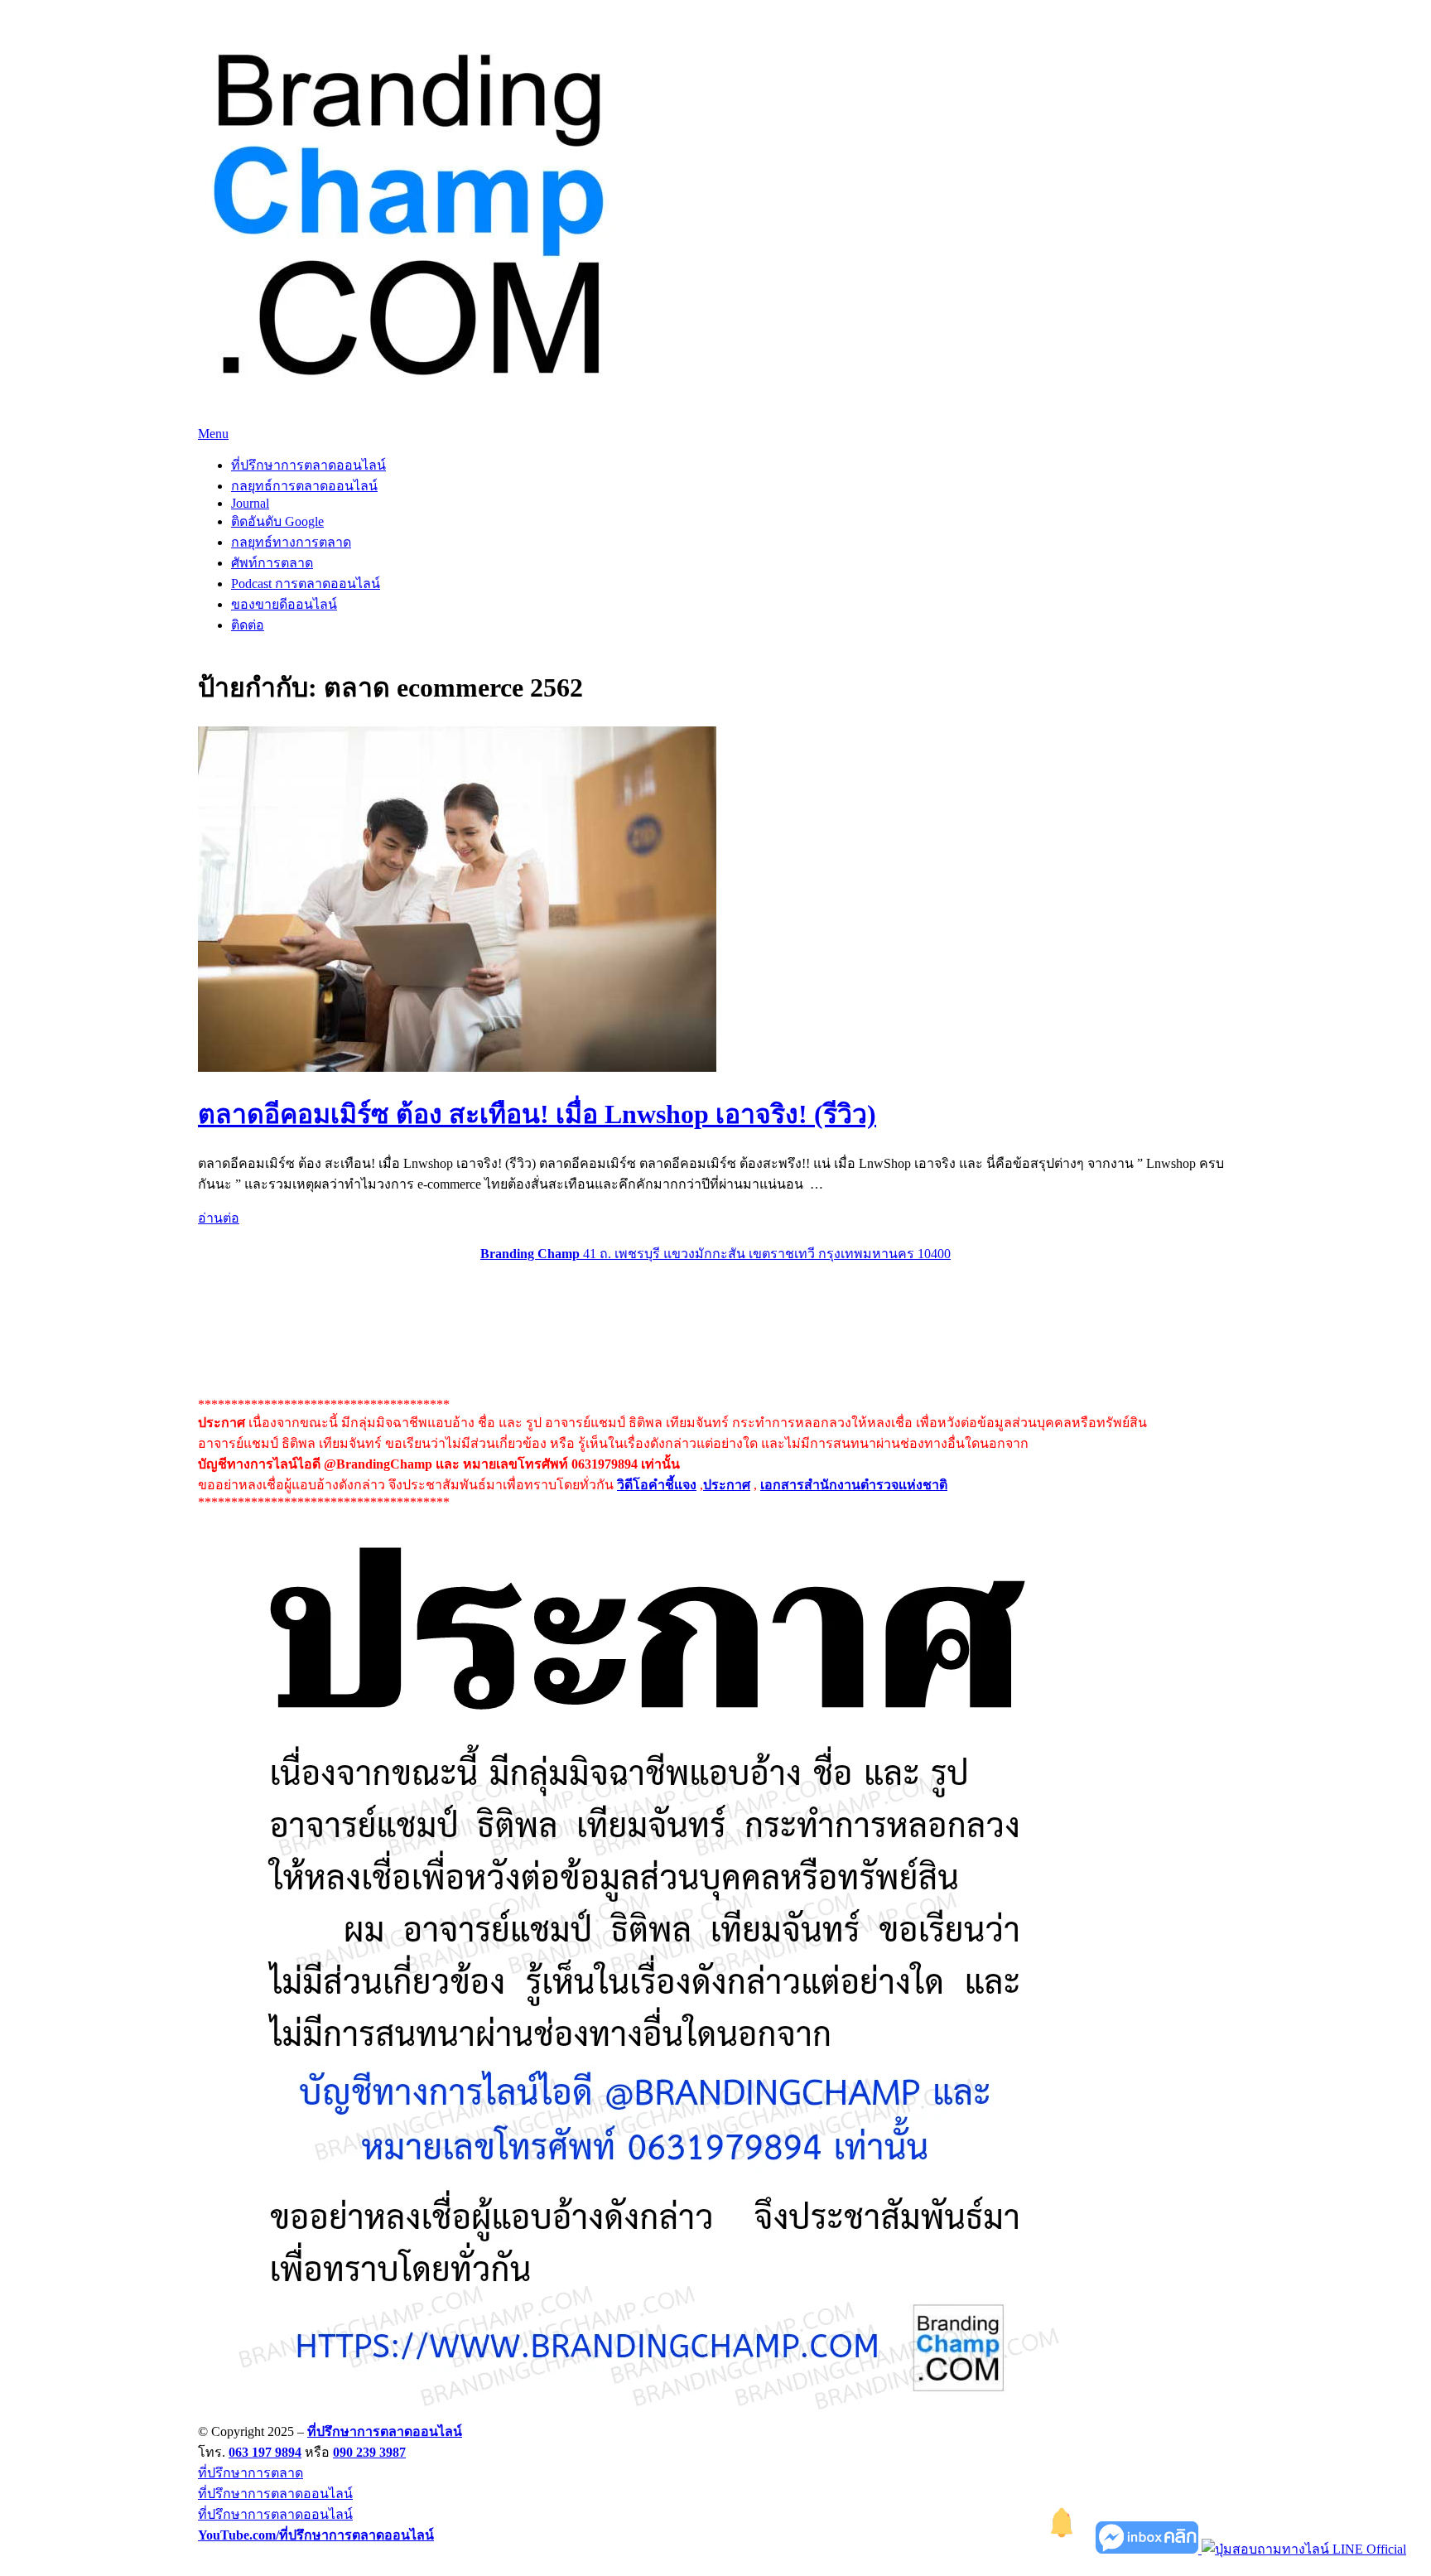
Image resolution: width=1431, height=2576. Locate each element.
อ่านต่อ (219, 1218)
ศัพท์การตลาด (272, 563)
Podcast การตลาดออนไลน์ (306, 584)
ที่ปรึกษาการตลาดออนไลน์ (308, 465)
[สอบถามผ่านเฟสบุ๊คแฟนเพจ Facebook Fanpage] (1149, 2549)
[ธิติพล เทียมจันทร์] (1062, 2549)
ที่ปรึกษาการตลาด (251, 2473)
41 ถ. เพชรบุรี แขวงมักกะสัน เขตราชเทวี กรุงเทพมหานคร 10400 (715, 1254)
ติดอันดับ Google (277, 521)
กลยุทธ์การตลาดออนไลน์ (304, 486)
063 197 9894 (265, 2452)
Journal (250, 503)
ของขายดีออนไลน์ (284, 604)
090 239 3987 (369, 2452)
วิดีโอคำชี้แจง (657, 1485)
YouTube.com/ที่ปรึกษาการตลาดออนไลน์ (316, 2535)
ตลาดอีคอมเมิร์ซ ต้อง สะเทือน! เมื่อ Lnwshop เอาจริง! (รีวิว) (537, 1114)
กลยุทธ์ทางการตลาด (291, 542)
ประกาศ (727, 1485)
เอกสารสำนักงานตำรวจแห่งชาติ (854, 1485)
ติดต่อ (248, 625)
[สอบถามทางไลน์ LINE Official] (1304, 2549)
